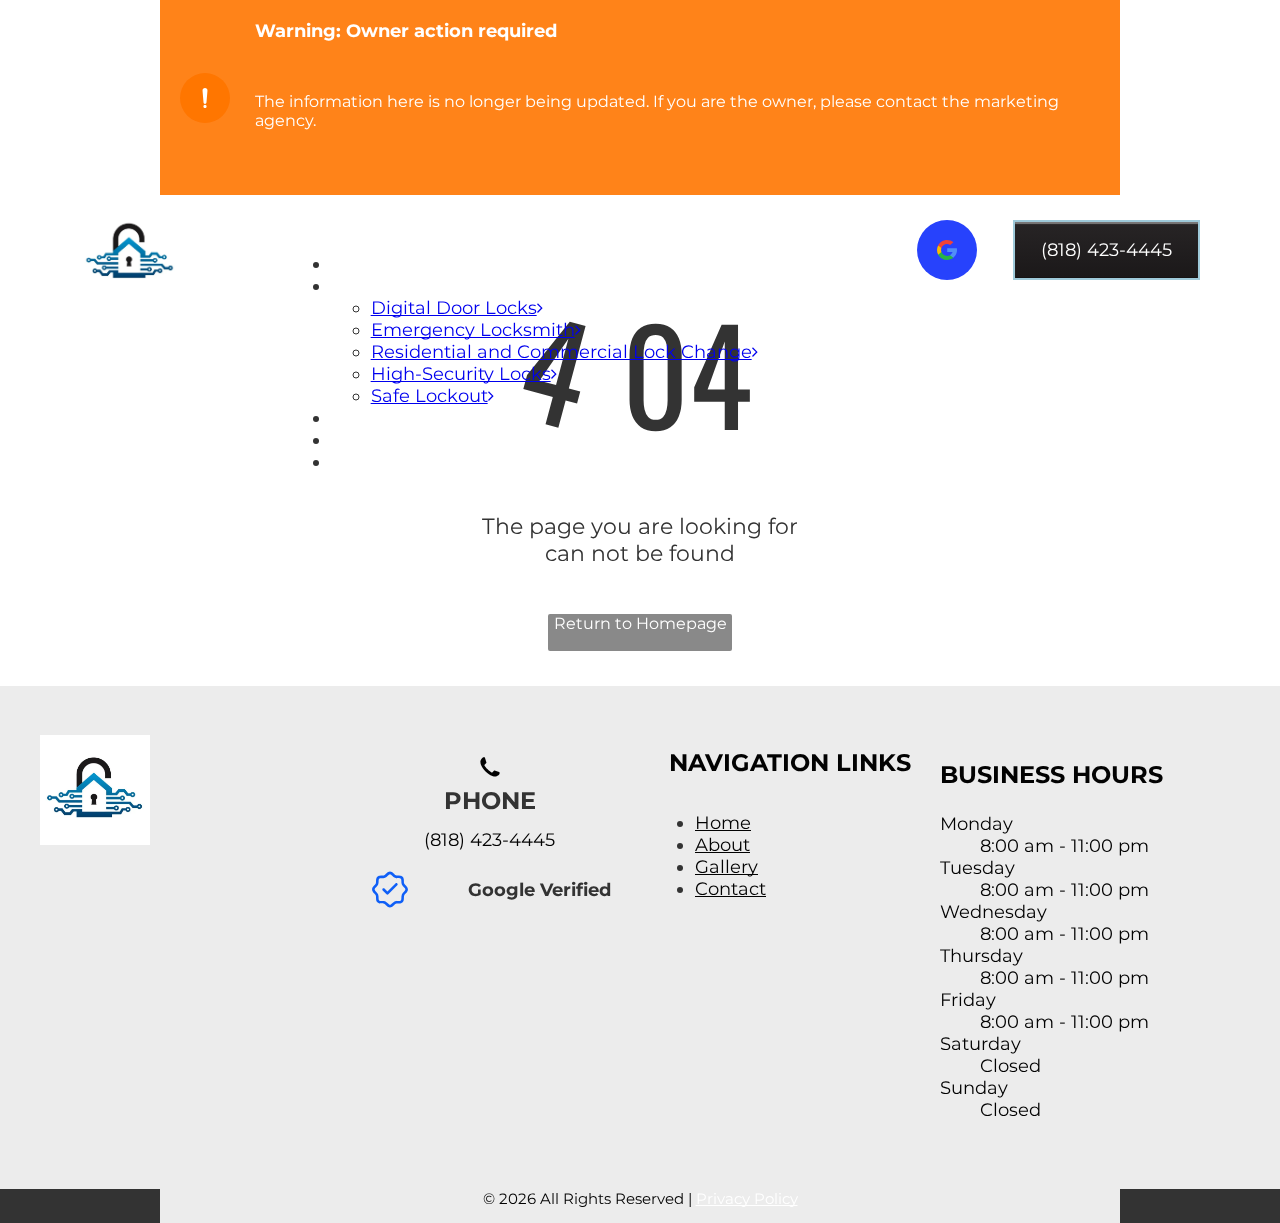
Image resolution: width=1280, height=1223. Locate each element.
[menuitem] (567, 264)
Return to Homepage (640, 623)
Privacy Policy (747, 1198)
